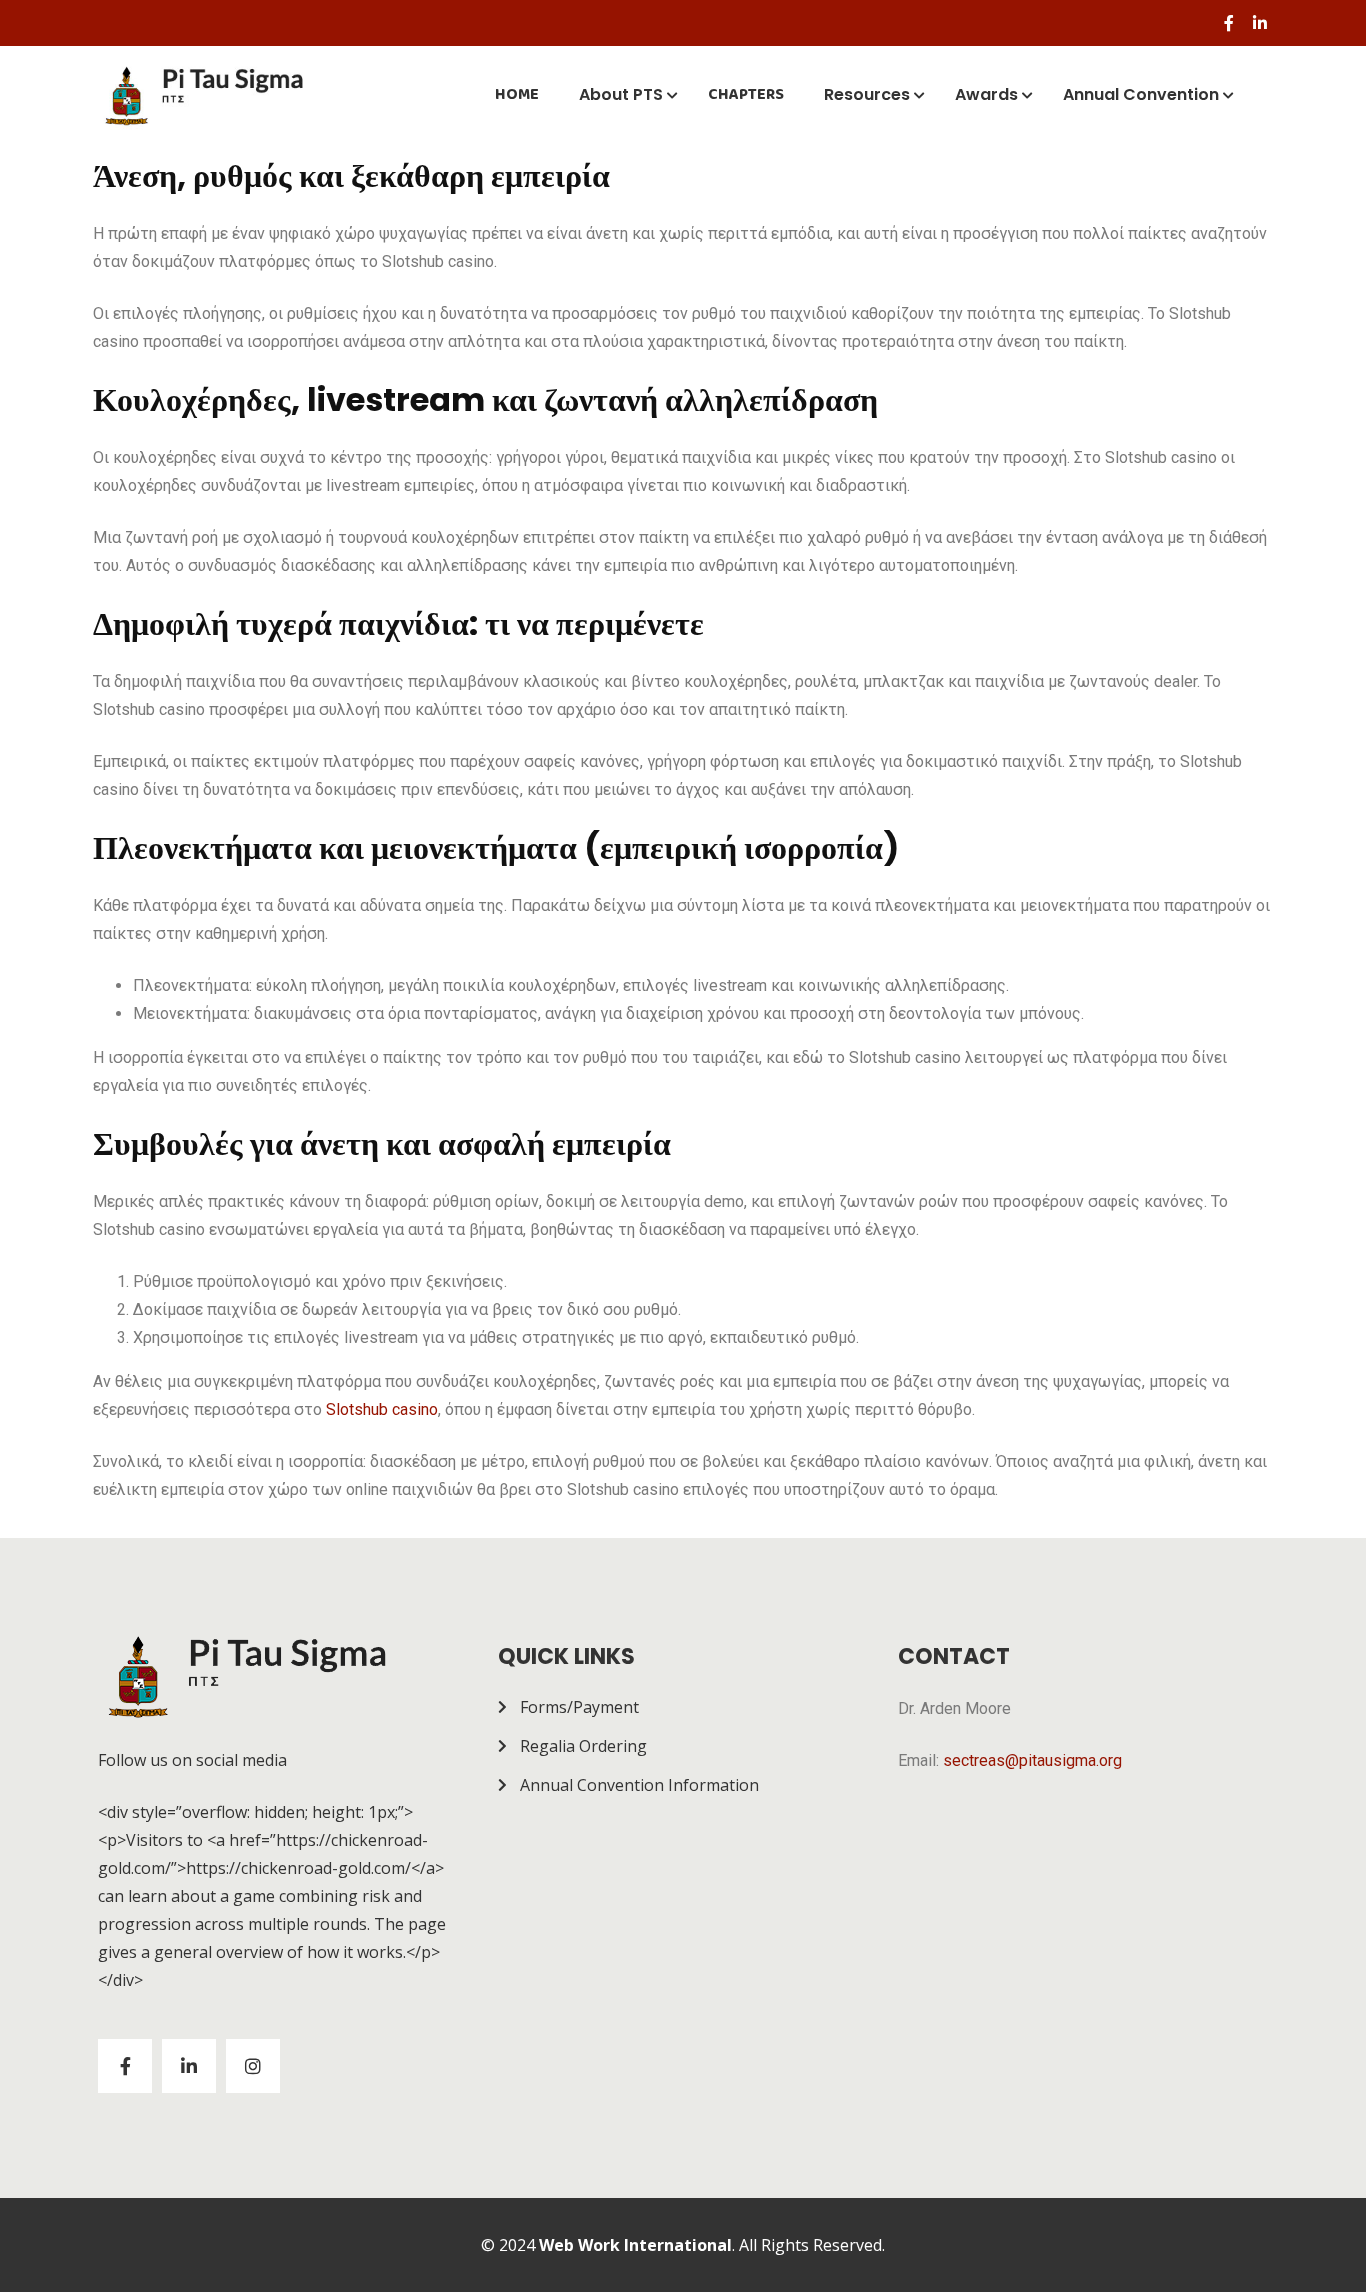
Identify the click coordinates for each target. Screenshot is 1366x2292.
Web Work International (635, 2245)
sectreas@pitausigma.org (1032, 1760)
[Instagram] (253, 2066)
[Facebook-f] (1229, 23)
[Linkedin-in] (1260, 23)
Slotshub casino (382, 1409)
